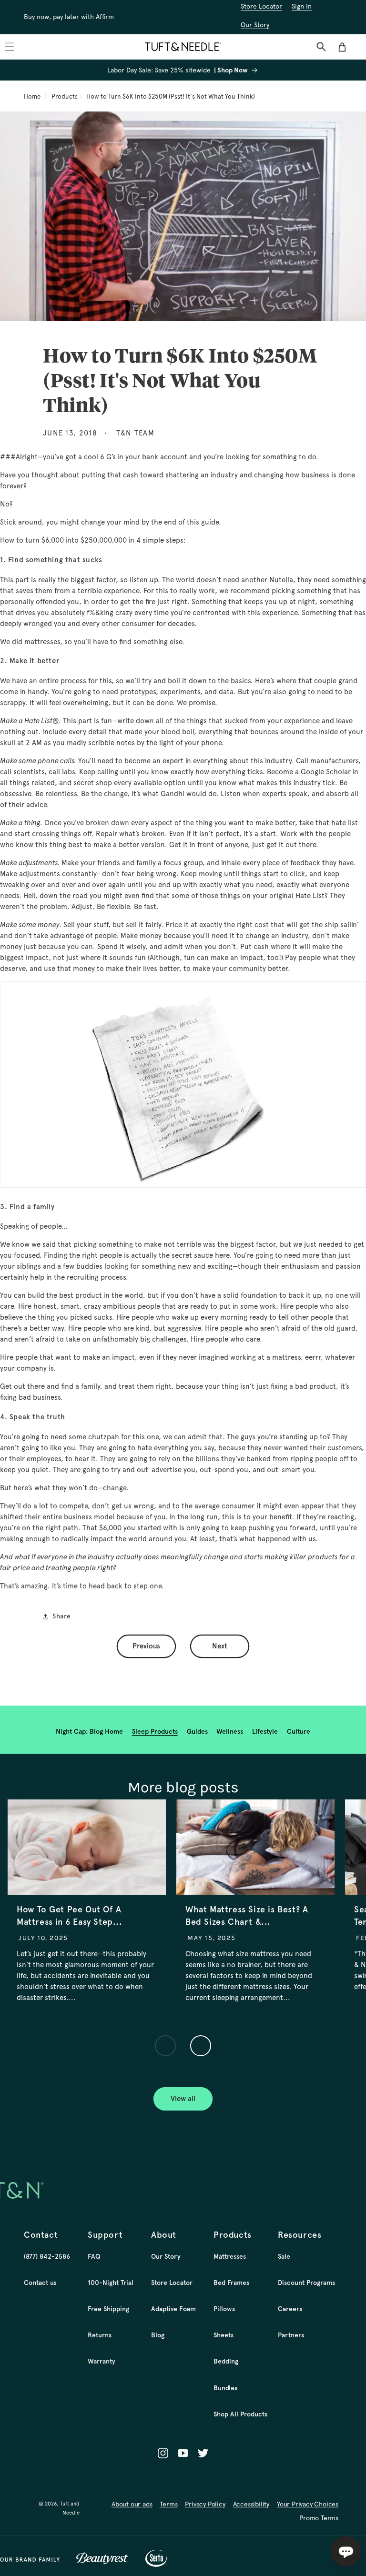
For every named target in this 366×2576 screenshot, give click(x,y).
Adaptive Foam (173, 2309)
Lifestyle (265, 1731)
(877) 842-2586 (47, 2256)
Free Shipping (108, 2309)
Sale (284, 2256)
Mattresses (230, 2256)
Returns (100, 2335)
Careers (290, 2309)
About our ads (132, 2504)
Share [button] (62, 1616)
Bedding (226, 2361)
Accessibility (251, 2504)
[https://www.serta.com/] (156, 2560)
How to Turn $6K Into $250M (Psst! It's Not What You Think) (171, 96)
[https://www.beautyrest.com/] (102, 2560)
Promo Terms (319, 2518)
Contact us (40, 2283)
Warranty (102, 2361)
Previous (146, 1646)
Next (220, 1646)
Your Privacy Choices (308, 2504)
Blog (158, 2335)
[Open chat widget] (346, 2551)
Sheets (224, 2335)
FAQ (94, 2256)
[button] (321, 47)
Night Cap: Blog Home (89, 1731)
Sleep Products (155, 1731)
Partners (291, 2335)
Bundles (225, 2388)
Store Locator (172, 2283)
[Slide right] (201, 2046)
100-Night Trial (111, 2283)
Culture (299, 1731)
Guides (197, 1731)
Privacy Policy (205, 2504)
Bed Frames (231, 2283)
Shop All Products (240, 2414)
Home (32, 96)
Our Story (166, 2256)
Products (65, 96)
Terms (168, 2504)
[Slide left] (165, 2046)
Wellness (230, 1731)
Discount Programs (306, 2283)
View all (183, 2099)
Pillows (224, 2309)
